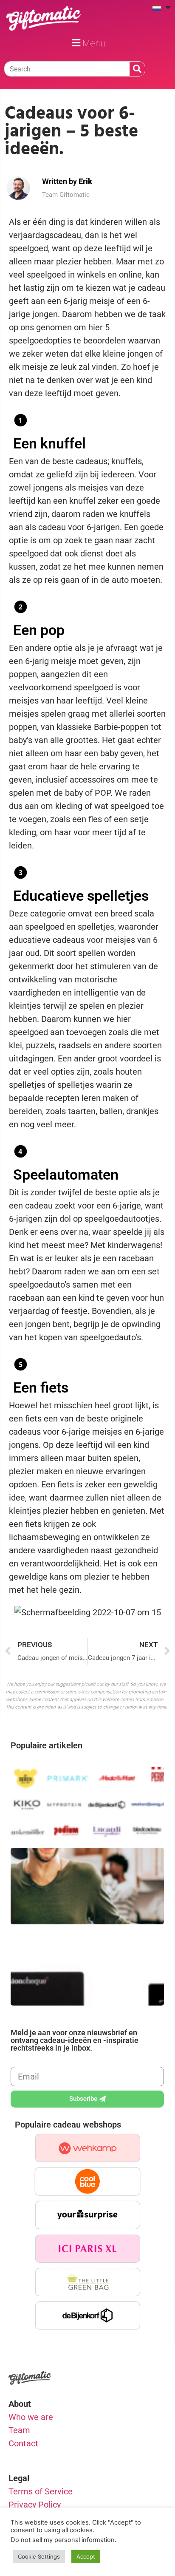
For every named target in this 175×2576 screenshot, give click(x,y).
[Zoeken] (137, 69)
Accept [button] (86, 2556)
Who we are (31, 2417)
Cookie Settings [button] (39, 2556)
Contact (23, 2443)
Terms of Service (41, 2491)
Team (19, 2430)
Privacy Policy (35, 2505)
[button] (87, 43)
